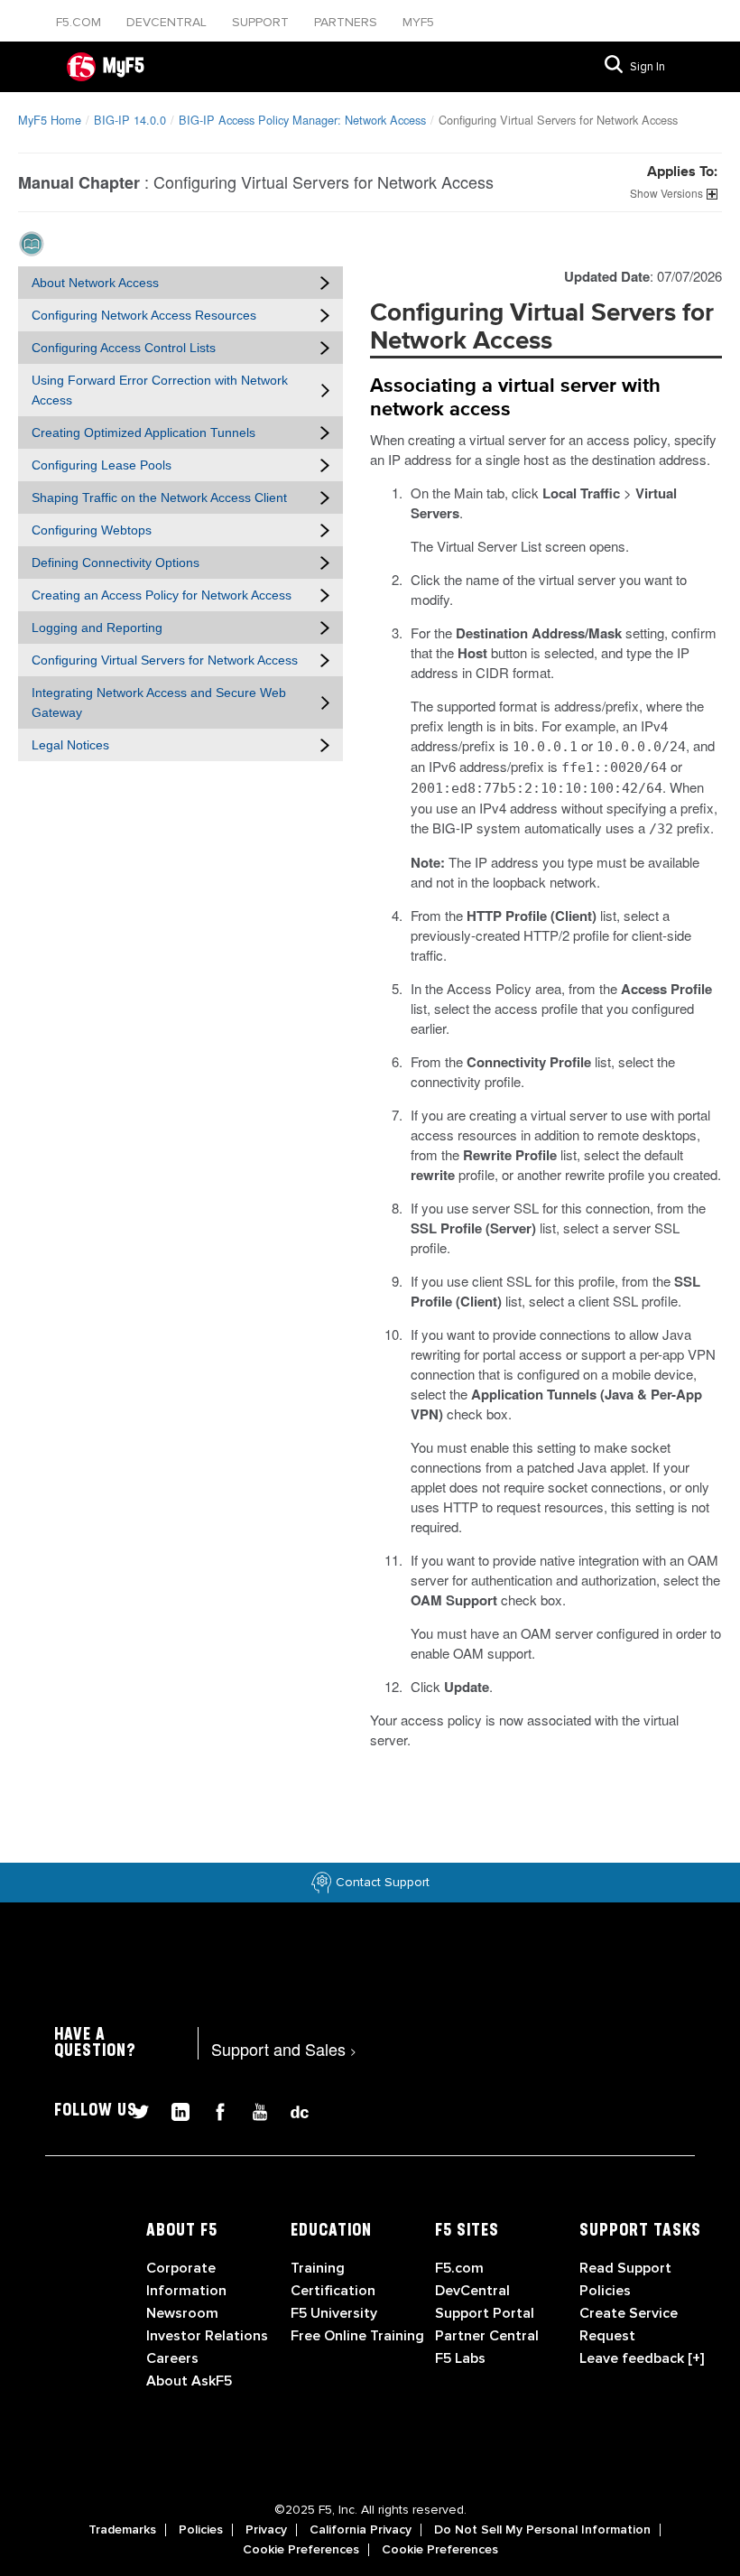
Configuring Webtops (92, 530)
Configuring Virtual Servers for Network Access (165, 660)
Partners (347, 22)
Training (318, 2268)
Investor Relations (207, 2336)
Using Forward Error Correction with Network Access (160, 390)
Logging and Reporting (97, 628)
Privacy (266, 2530)
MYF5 (418, 22)
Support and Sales (284, 2049)
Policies (201, 2530)
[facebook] (213, 2110)
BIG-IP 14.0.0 (130, 120)
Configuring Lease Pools (102, 465)
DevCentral (472, 2291)
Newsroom (182, 2313)
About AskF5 (189, 2381)
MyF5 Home (50, 120)
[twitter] (134, 2110)
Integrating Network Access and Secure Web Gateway (159, 702)
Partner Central (487, 2336)
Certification (333, 2291)
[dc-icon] (291, 2110)
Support (262, 22)
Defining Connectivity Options (116, 563)
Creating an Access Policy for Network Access (162, 595)
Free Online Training (357, 2336)
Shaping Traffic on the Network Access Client (159, 498)
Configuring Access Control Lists (124, 348)
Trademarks (122, 2530)
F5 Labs (460, 2358)
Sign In (647, 67)
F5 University (334, 2313)
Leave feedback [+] (642, 2358)
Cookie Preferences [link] (301, 2550)
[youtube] (253, 2110)
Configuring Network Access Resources (144, 315)
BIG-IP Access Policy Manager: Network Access (302, 120)
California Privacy (361, 2530)
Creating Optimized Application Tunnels (143, 432)
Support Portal (485, 2313)
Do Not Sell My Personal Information (542, 2530)
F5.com (80, 22)
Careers (172, 2358)
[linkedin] (173, 2110)
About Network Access (95, 283)
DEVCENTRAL (168, 22)
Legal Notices (70, 745)
